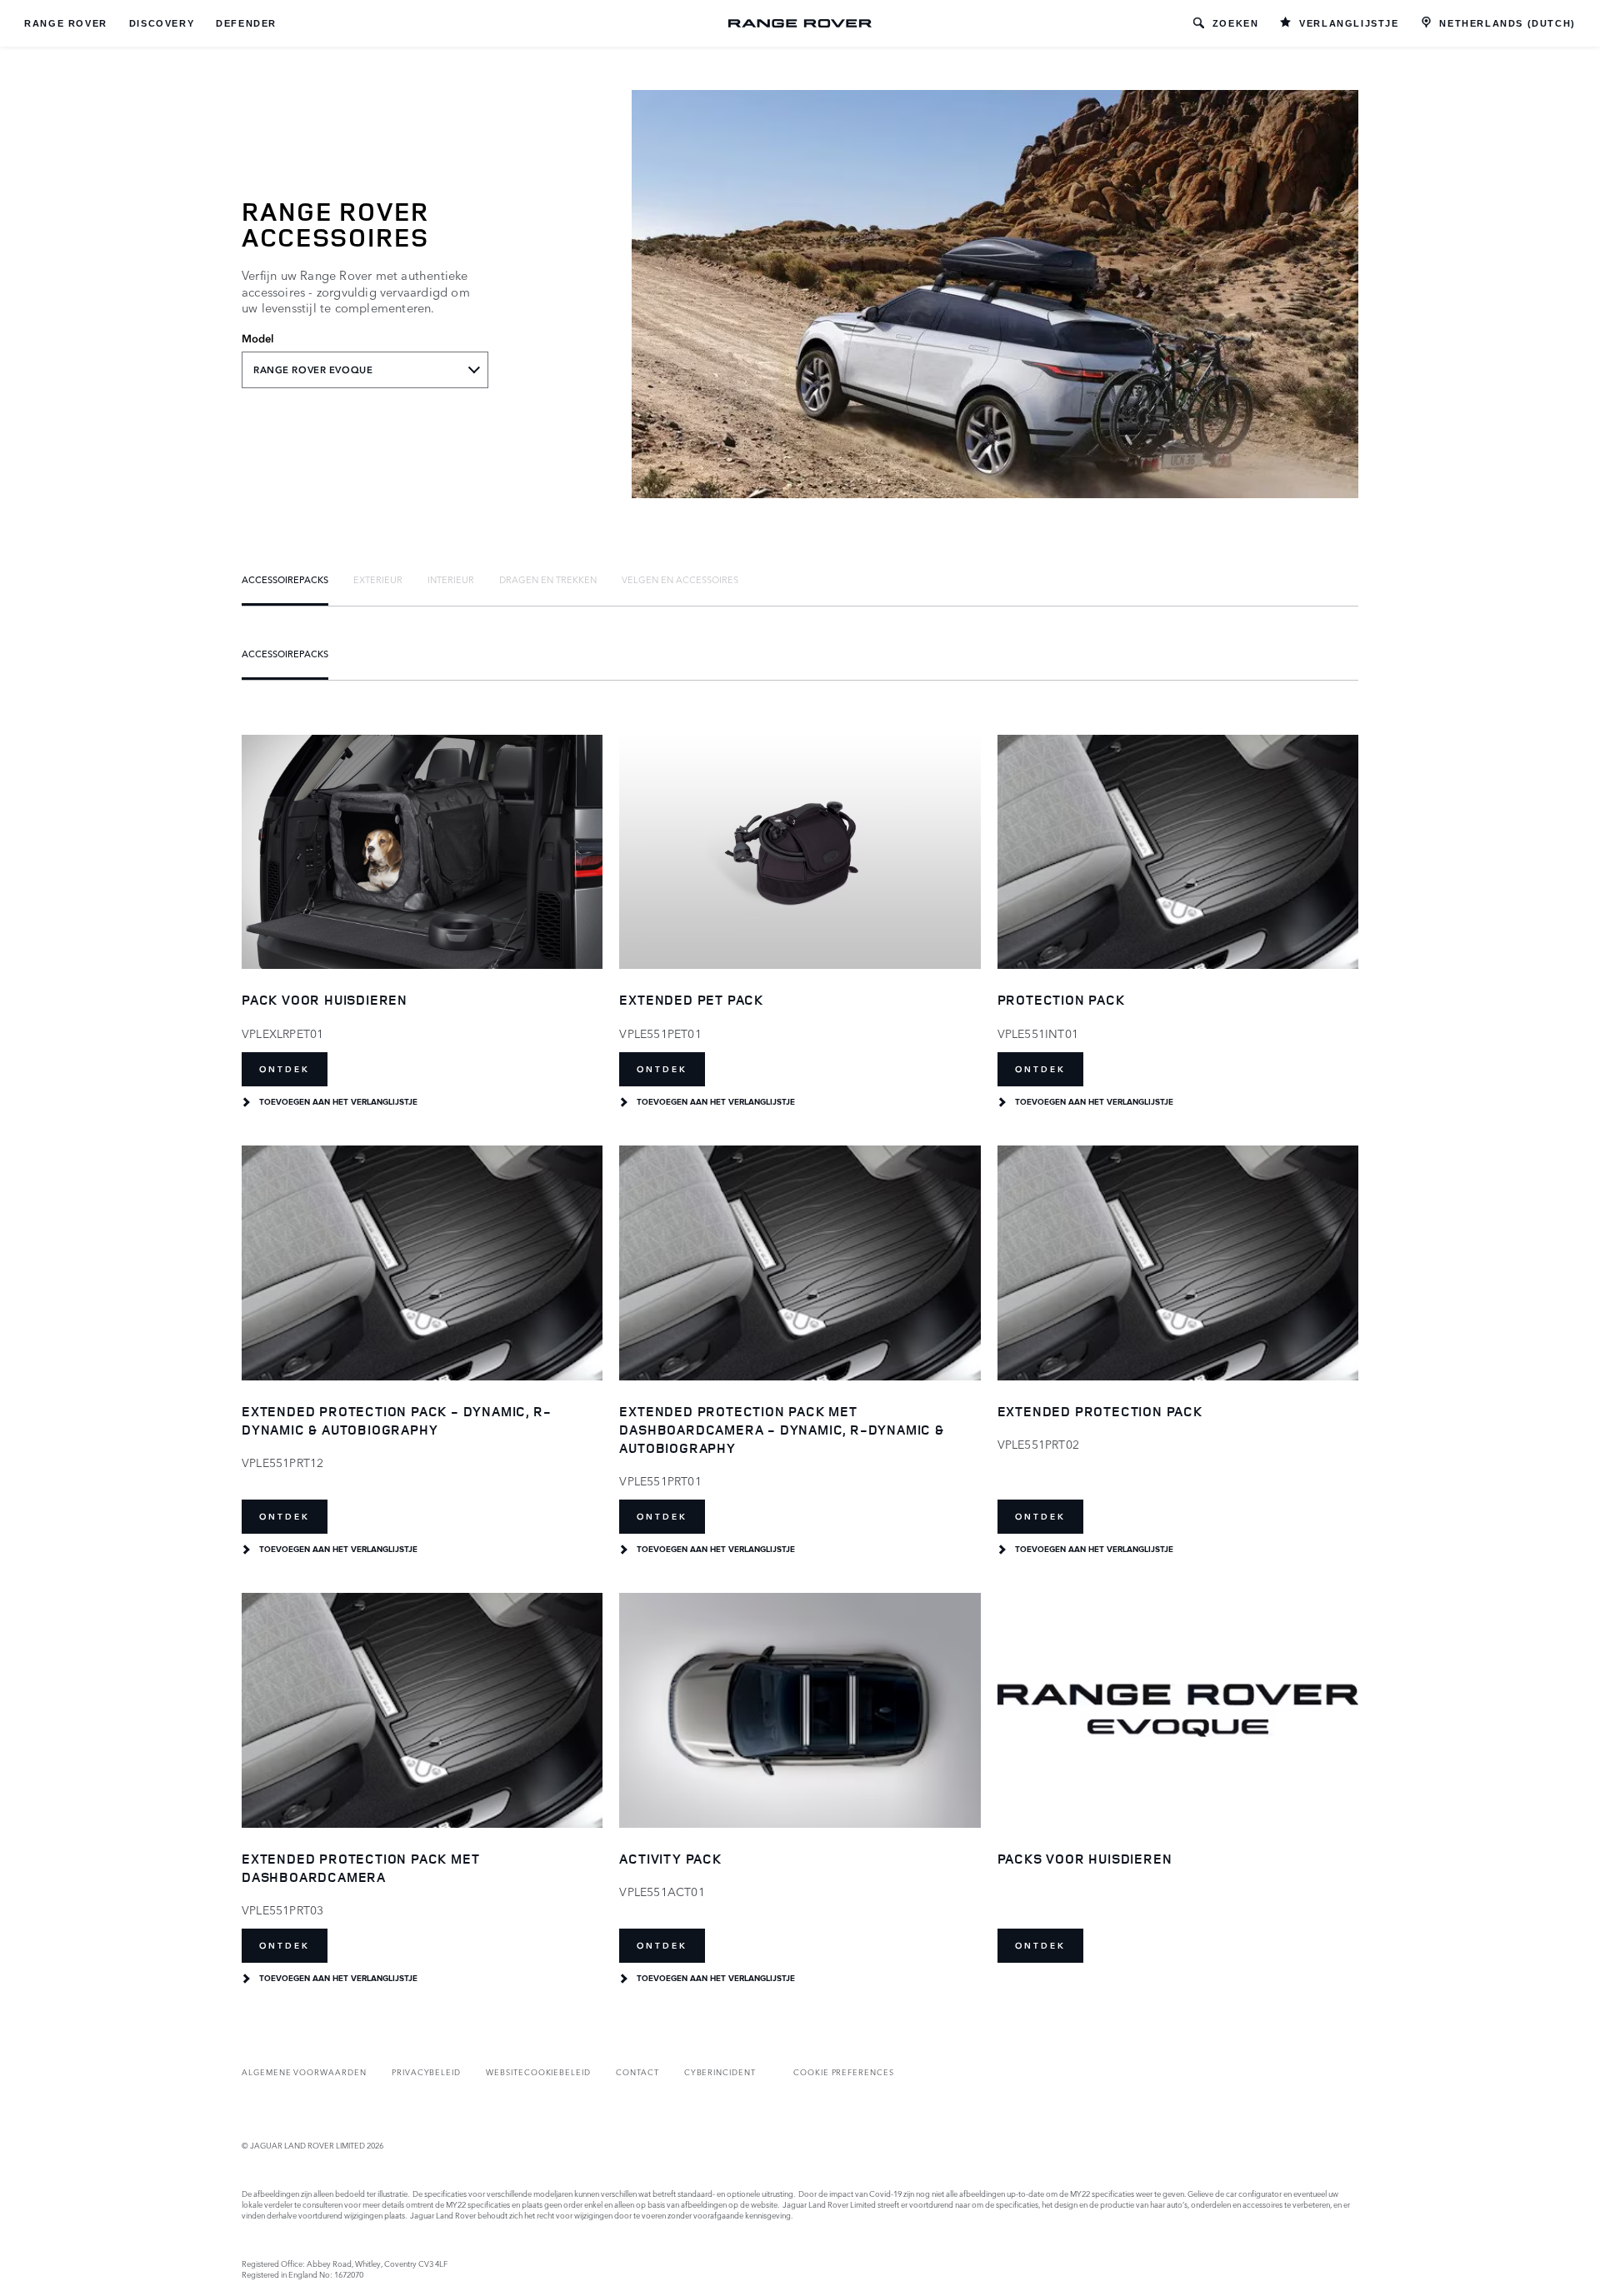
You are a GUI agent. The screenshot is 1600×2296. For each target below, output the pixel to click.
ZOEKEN (1236, 23)
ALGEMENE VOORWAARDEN (304, 2071)
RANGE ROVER (66, 23)
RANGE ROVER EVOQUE (313, 370)
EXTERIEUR (378, 579)
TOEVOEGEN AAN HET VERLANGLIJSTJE (338, 1102)
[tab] (285, 579)
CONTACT (637, 2071)
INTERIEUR (451, 579)
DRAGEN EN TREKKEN (548, 579)
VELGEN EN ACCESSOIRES (680, 579)
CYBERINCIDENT (720, 2071)
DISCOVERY (162, 23)
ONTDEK (285, 1069)
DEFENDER (246, 23)
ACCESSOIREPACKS (285, 579)
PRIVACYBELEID (426, 2071)
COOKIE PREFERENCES (844, 2071)
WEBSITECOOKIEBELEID (538, 2071)
